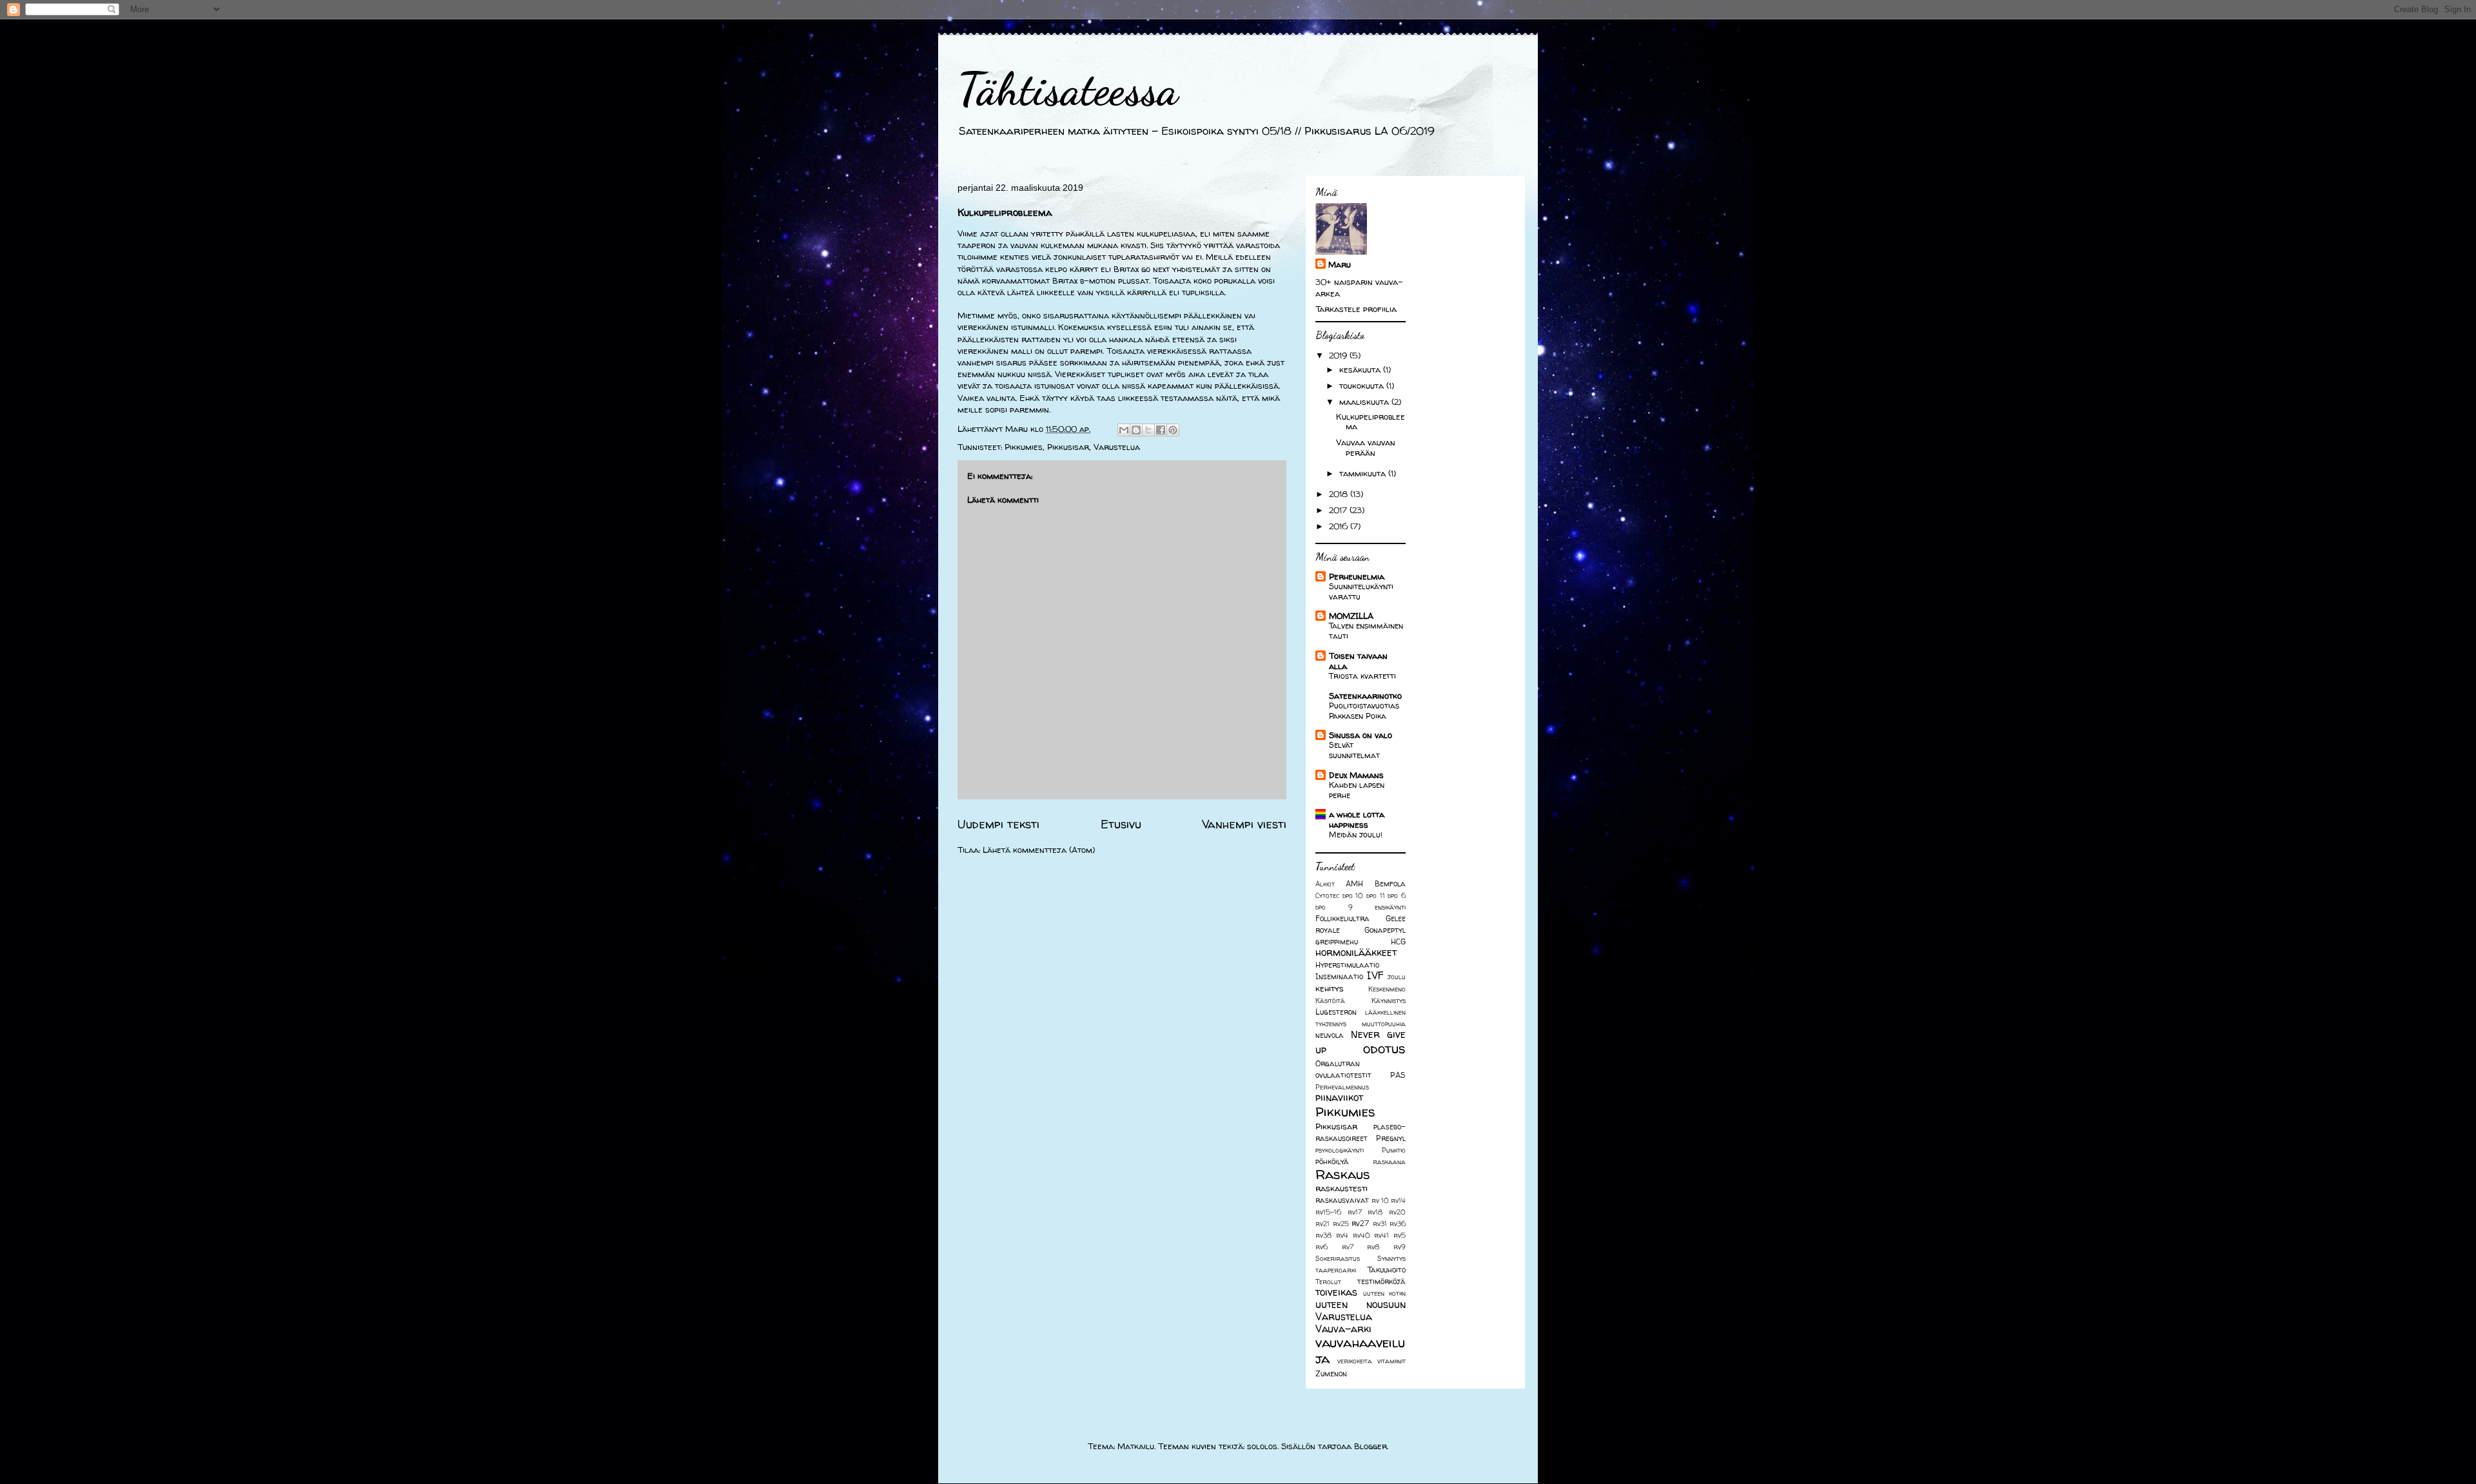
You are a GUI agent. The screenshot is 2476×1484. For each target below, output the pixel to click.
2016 (1340, 526)
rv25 (1341, 1224)
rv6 (1322, 1247)
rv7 (1348, 1247)
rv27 (1360, 1224)
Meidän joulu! (1356, 835)
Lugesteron (1336, 1012)
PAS (1398, 1075)
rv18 (1375, 1212)
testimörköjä (1381, 1282)
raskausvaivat (1342, 1200)
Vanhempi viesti (1244, 824)
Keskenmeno (1387, 989)
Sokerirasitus (1338, 1258)
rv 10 (1380, 1200)
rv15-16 (1328, 1212)
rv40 (1361, 1235)
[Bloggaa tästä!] (1136, 430)
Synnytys (1391, 1258)
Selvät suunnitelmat (1354, 750)
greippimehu (1337, 942)
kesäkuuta (1361, 369)
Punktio (1394, 1150)
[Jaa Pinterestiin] (1173, 430)
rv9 (1400, 1247)
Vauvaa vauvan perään (1366, 447)
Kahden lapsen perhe (1357, 790)
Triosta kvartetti (1362, 676)
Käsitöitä (1330, 1001)
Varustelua (1117, 447)
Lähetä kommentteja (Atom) (1039, 850)
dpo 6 (1397, 895)
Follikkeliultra (1342, 919)
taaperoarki (1336, 1270)
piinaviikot (1339, 1098)
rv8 (1373, 1247)
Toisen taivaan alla (1358, 661)
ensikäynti (1390, 907)
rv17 (1355, 1212)
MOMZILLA (1351, 616)
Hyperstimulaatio (1347, 965)
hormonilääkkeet (1356, 952)
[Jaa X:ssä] (1148, 430)
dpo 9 (1334, 907)
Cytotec (1327, 895)
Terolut (1328, 1282)
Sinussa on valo (1361, 735)
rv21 (1322, 1224)
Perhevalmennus (1342, 1087)
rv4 (1342, 1235)
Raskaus (1343, 1174)
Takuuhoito (1387, 1270)
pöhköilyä (1332, 1162)
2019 (1339, 355)
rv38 (1323, 1235)
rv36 (1398, 1224)
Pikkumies (1024, 447)
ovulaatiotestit (1343, 1075)
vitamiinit (1391, 1361)
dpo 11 (1376, 895)
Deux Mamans (1356, 775)
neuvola (1330, 1035)
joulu (1397, 977)
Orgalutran (1338, 1064)
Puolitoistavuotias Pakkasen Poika (1364, 711)
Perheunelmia (1357, 576)
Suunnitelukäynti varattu (1361, 591)
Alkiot (1325, 884)
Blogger (1371, 1446)
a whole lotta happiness (1357, 819)
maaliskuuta (1365, 402)
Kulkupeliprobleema (1371, 422)
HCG (1398, 942)
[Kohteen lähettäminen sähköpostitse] (1124, 430)
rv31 (1380, 1224)
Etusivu (1121, 824)
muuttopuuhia (1384, 1024)
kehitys (1330, 988)
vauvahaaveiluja (1360, 1351)
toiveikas (1336, 1292)
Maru (1340, 264)
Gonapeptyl (1385, 930)
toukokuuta (1363, 386)
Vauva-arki (1343, 1329)
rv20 (1397, 1212)
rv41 (1381, 1235)
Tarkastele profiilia (1356, 309)
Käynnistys (1389, 1001)
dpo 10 (1353, 895)
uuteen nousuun (1361, 1304)
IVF (1375, 976)
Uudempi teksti (998, 824)
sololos (1262, 1446)
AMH (1354, 884)
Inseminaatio (1339, 977)
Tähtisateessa (1068, 90)
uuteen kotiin (1384, 1293)
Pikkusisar (1068, 447)
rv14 (1398, 1200)
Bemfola (1390, 884)
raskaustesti (1341, 1188)
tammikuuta (1364, 473)
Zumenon (1331, 1374)
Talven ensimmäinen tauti (1366, 631)
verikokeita (1355, 1361)
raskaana (1389, 1162)
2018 (1340, 494)
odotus (1384, 1049)
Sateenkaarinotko (1365, 696)
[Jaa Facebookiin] (1161, 430)
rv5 (1400, 1235)
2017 (1339, 510)
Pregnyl (1391, 1138)
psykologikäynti (1340, 1150)
